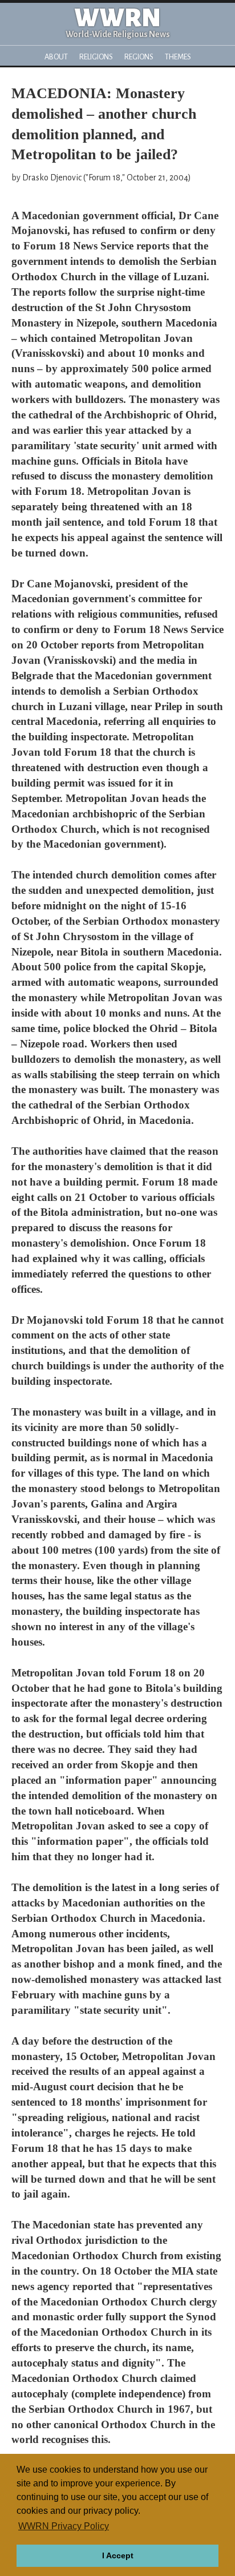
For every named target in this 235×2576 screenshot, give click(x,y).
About (56, 57)
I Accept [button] (118, 2555)
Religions (96, 57)
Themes (178, 57)
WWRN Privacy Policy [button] (64, 2526)
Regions (139, 57)
